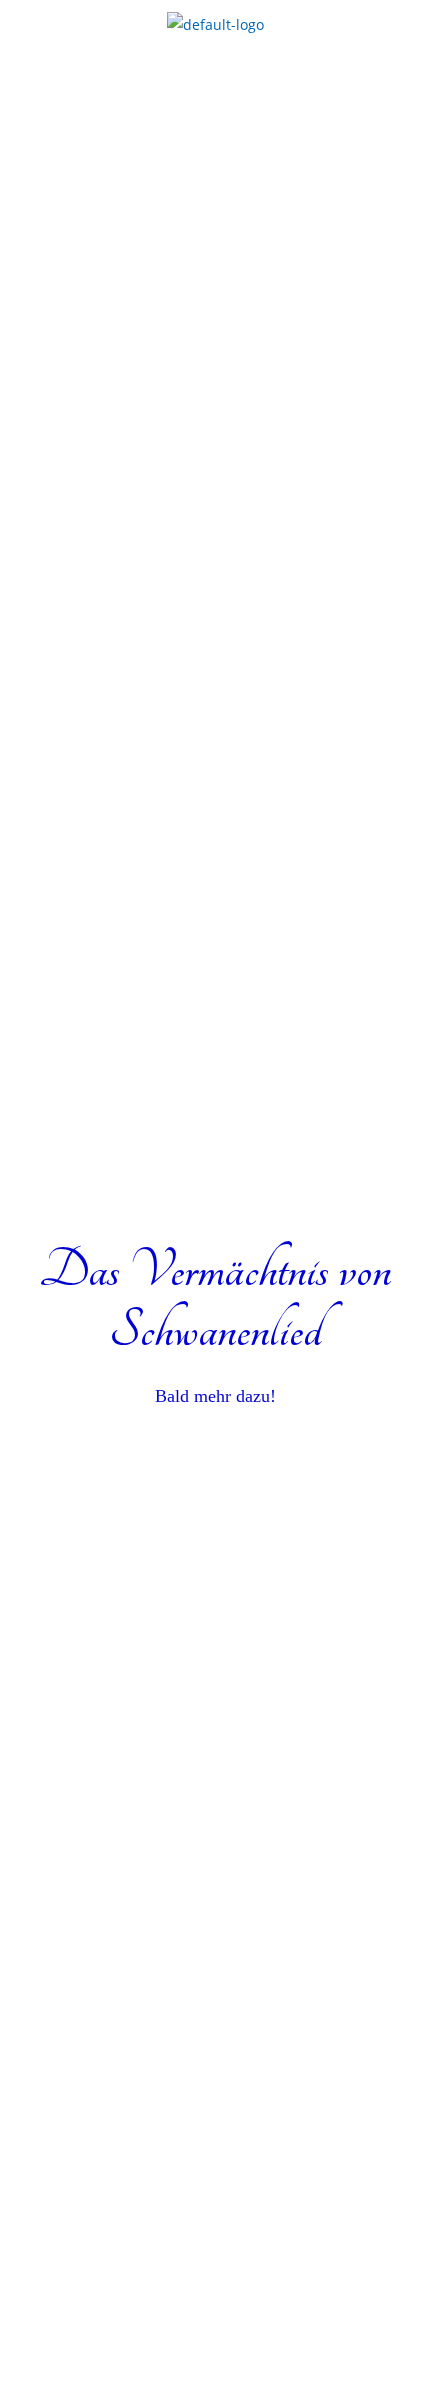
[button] (215, 96)
